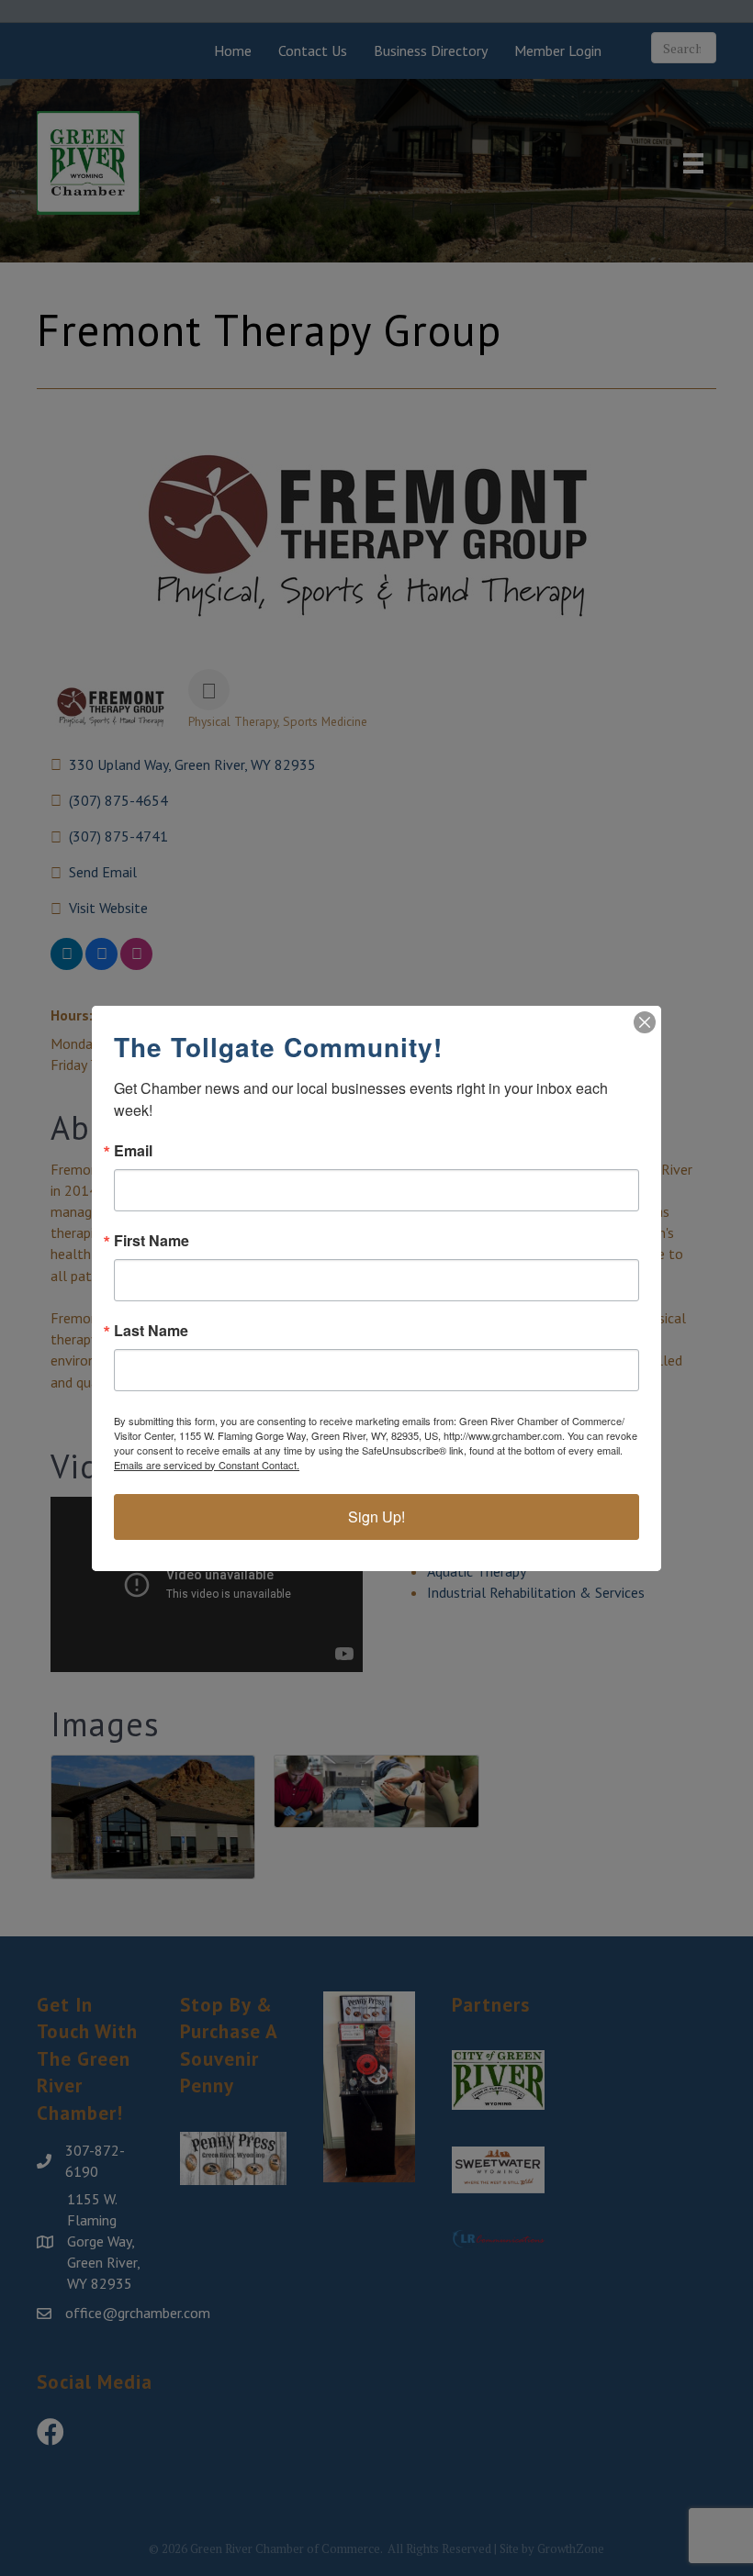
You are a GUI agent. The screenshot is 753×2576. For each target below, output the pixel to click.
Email (133, 1151)
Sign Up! (376, 1517)
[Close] (645, 1022)
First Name (152, 1241)
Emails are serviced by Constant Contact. (207, 1465)
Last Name (151, 1331)
